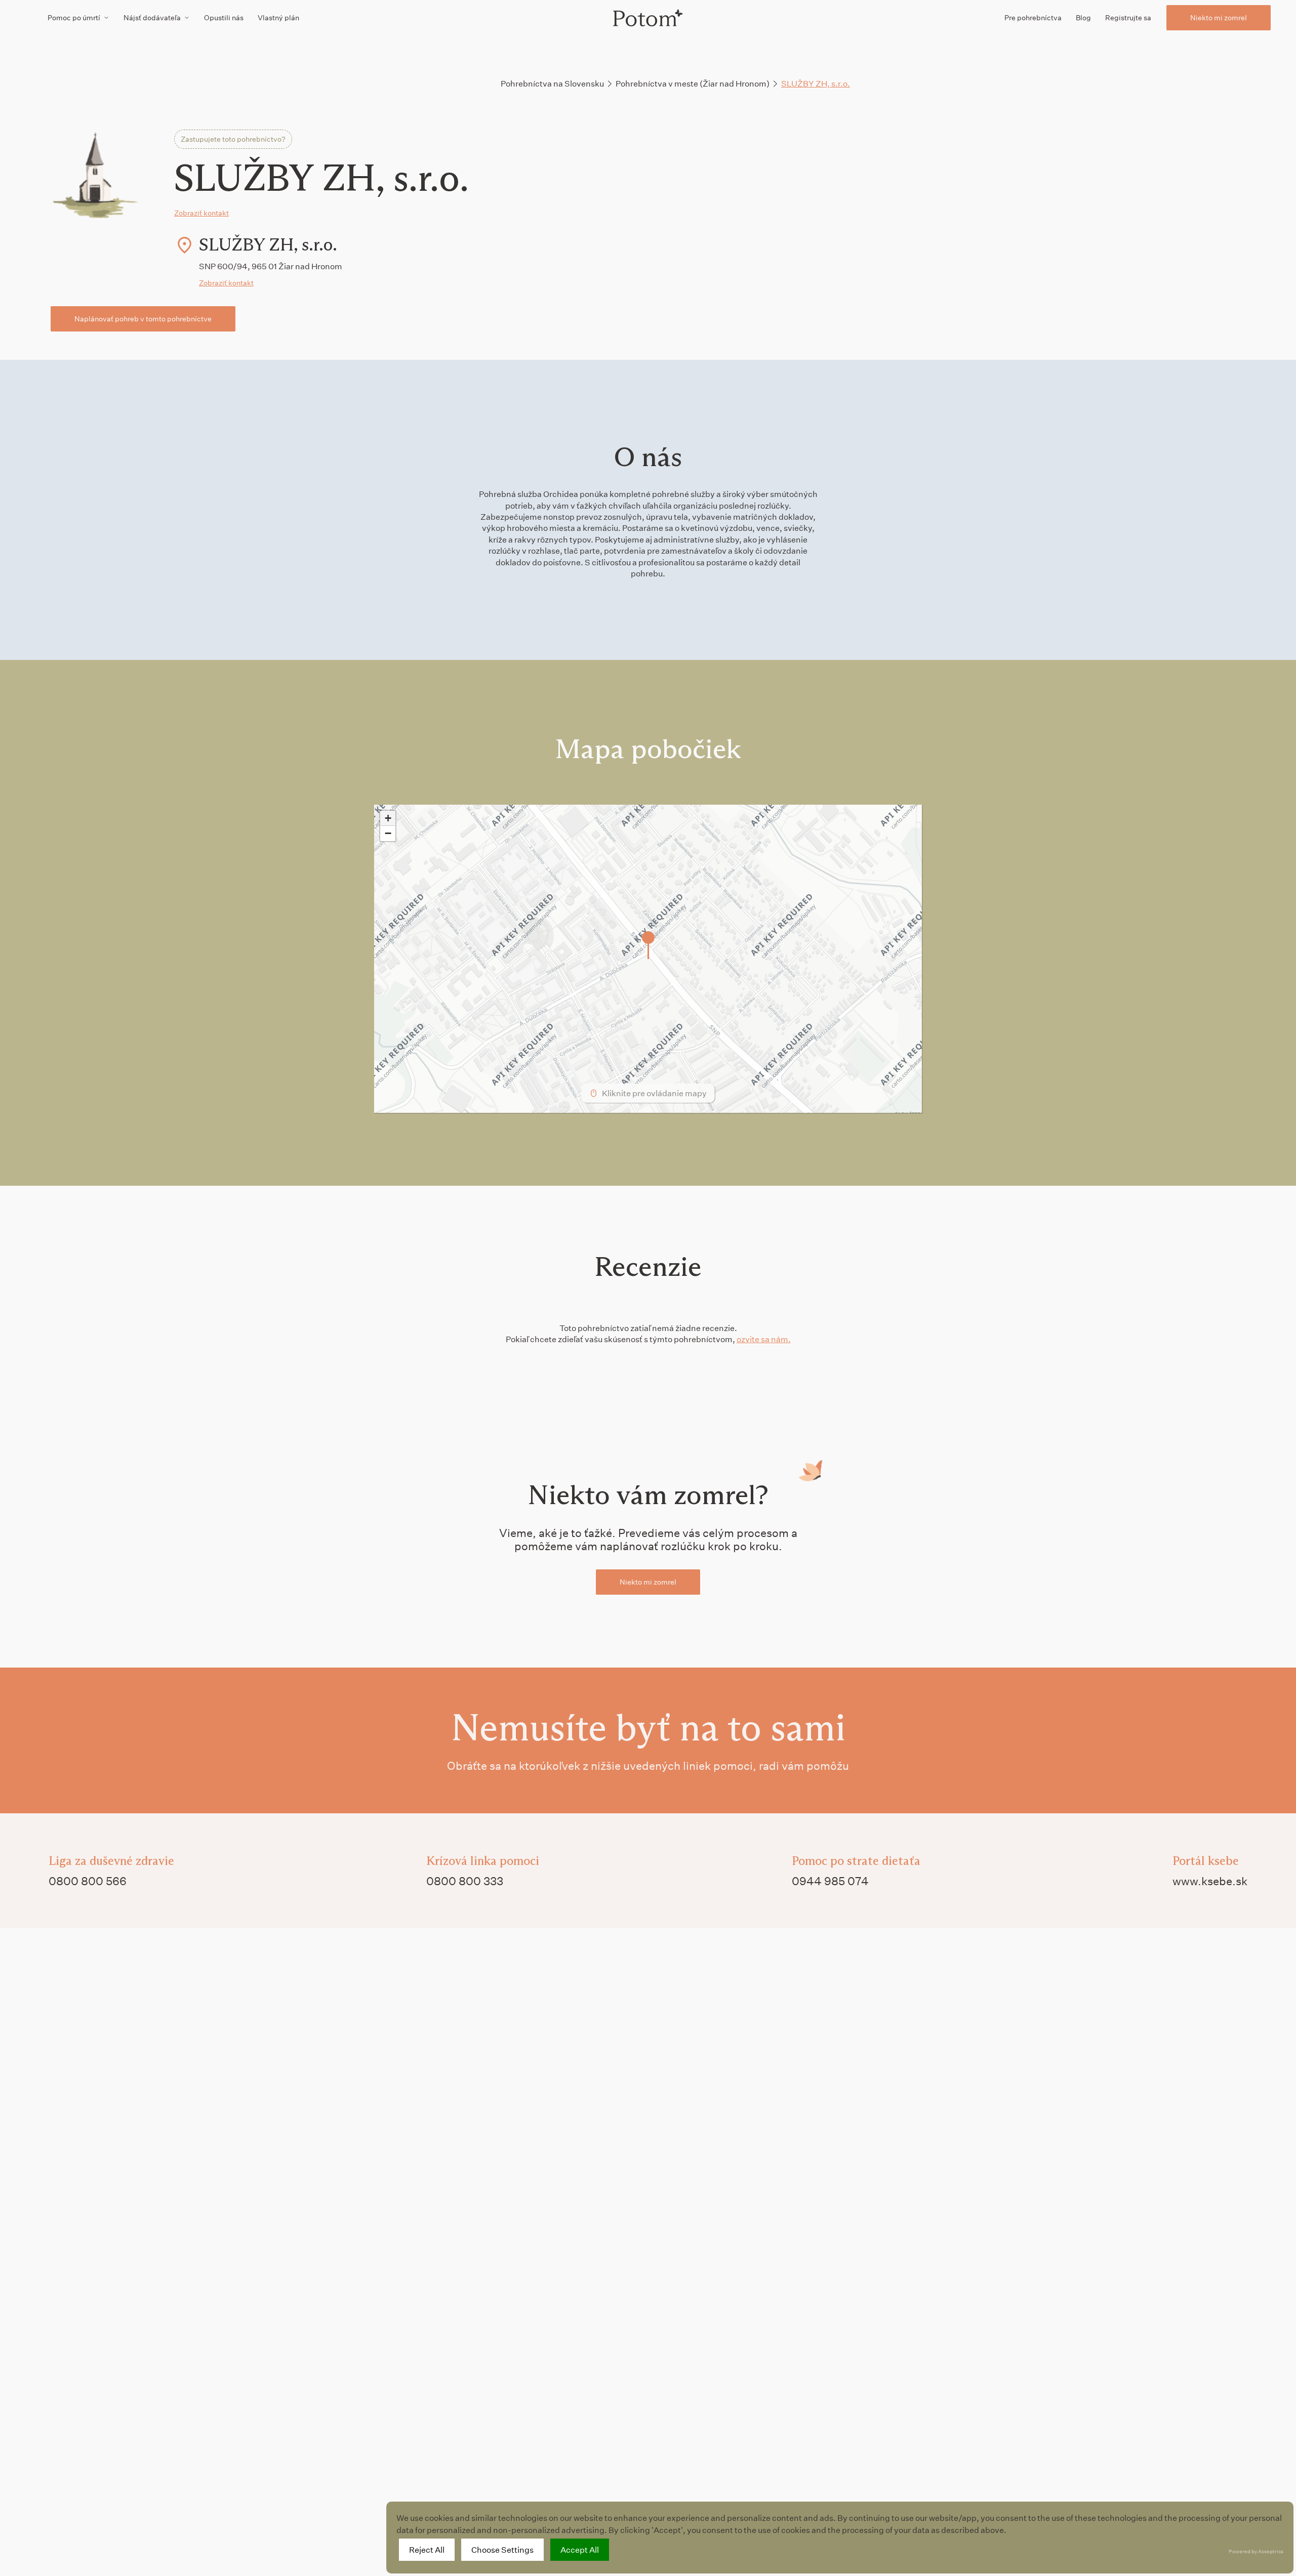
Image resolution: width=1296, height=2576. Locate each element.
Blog (1083, 17)
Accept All (580, 2549)
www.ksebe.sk (1210, 1881)
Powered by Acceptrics (1256, 2551)
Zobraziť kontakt (201, 213)
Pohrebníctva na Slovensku (552, 83)
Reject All (427, 2549)
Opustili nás (224, 17)
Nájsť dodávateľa (152, 17)
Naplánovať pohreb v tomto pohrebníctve (143, 319)
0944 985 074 (830, 1881)
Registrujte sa (1128, 17)
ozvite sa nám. (764, 1339)
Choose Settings (502, 2549)
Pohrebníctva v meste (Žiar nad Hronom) (693, 83)
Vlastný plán (278, 17)
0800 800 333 (465, 1881)
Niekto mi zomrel (1219, 17)
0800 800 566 (88, 1881)
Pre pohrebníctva (1033, 17)
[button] (648, 945)
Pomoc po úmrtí (74, 17)
